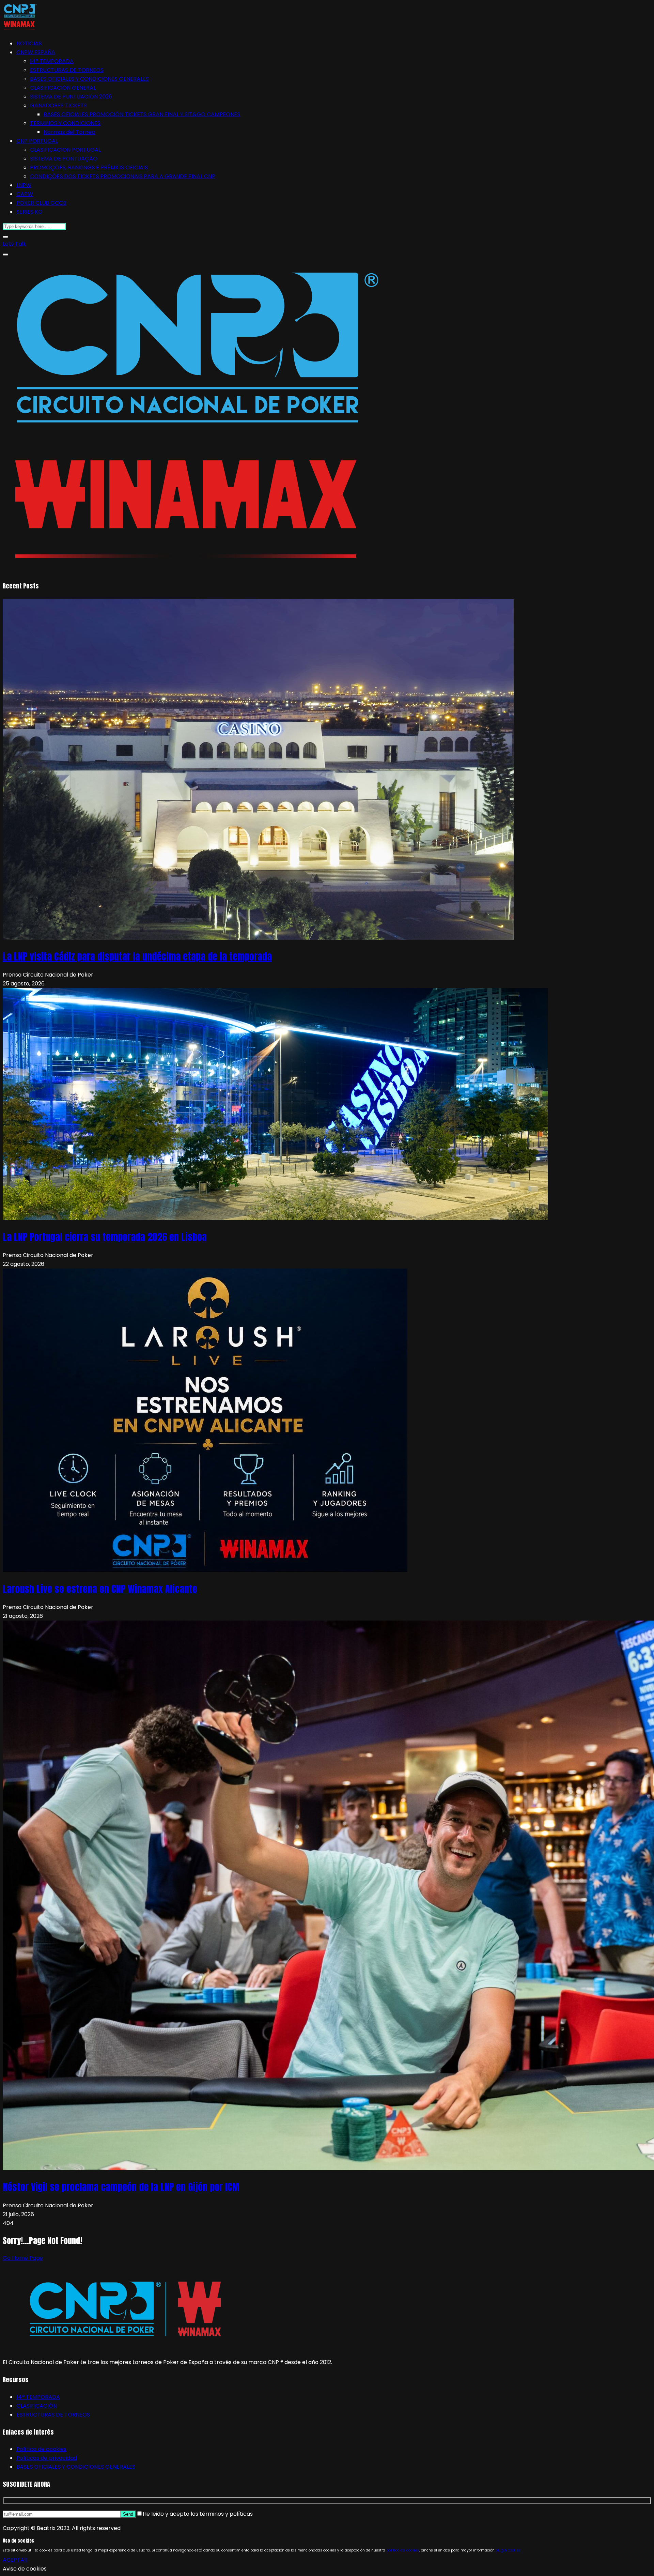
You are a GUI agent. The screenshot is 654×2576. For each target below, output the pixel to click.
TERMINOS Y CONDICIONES (65, 123)
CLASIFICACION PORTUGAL (65, 150)
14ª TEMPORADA (52, 61)
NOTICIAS (29, 43)
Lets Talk (14, 244)
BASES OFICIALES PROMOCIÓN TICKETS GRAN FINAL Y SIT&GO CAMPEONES (142, 114)
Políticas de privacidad (47, 2458)
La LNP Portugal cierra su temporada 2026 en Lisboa (105, 1237)
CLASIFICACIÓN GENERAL (63, 88)
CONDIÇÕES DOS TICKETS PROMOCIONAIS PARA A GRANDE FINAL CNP (123, 176)
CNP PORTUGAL (37, 141)
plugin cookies (508, 2550)
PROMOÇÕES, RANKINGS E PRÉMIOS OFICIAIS (89, 167)
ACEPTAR (15, 2560)
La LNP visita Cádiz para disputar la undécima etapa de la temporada (137, 956)
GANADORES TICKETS (58, 105)
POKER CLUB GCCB (41, 203)
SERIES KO (29, 212)
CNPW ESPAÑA (36, 52)
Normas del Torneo (69, 132)
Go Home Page (23, 2258)
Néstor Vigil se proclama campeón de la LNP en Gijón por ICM (121, 2187)
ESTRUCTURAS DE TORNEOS (67, 70)
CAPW (25, 194)
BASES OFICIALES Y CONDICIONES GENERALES (89, 79)
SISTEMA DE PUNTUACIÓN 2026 (71, 97)
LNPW (24, 185)
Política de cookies (41, 2449)
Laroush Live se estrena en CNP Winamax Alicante (100, 1589)
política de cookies (403, 2550)
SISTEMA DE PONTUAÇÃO (64, 159)
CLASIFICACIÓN (37, 2406)
